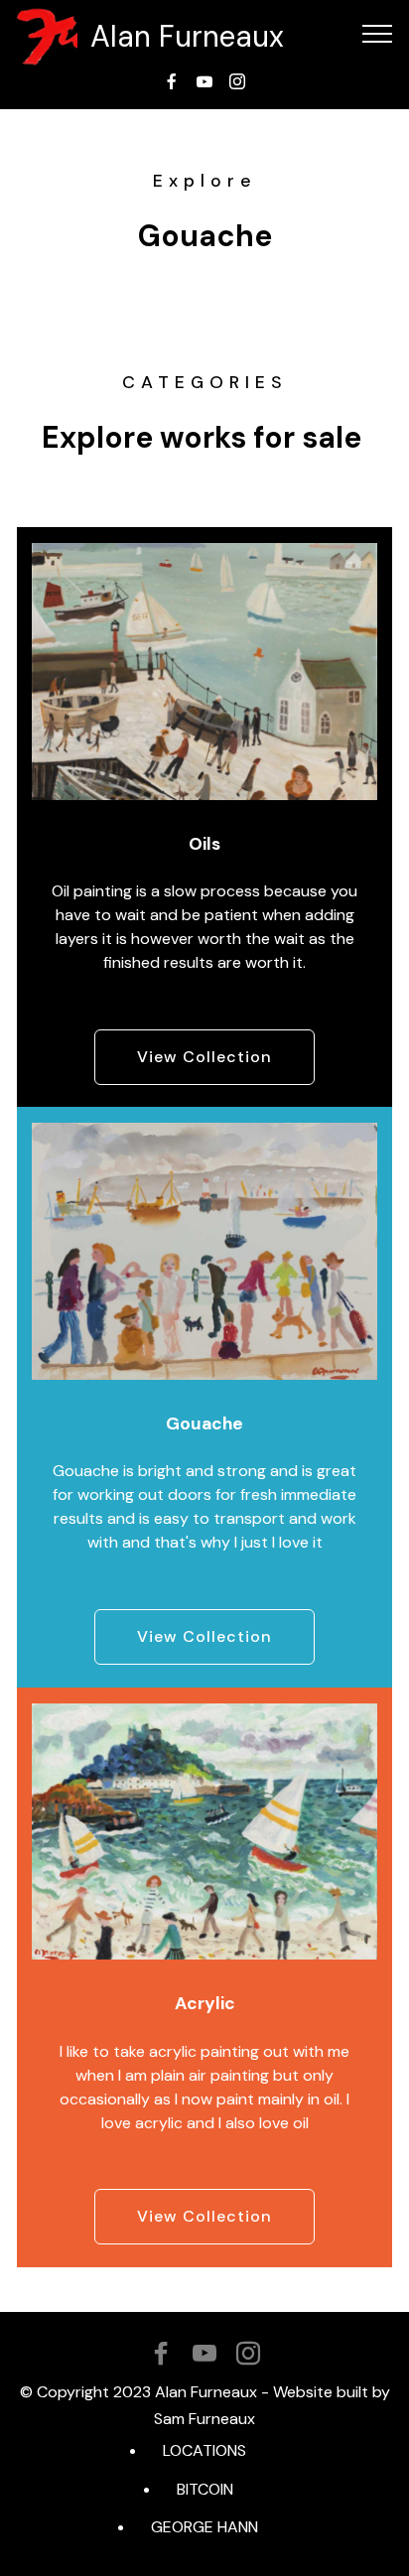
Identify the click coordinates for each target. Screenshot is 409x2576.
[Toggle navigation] (378, 33)
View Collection (204, 1057)
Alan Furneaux (187, 36)
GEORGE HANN (204, 2527)
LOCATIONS (204, 2450)
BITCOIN (205, 2489)
